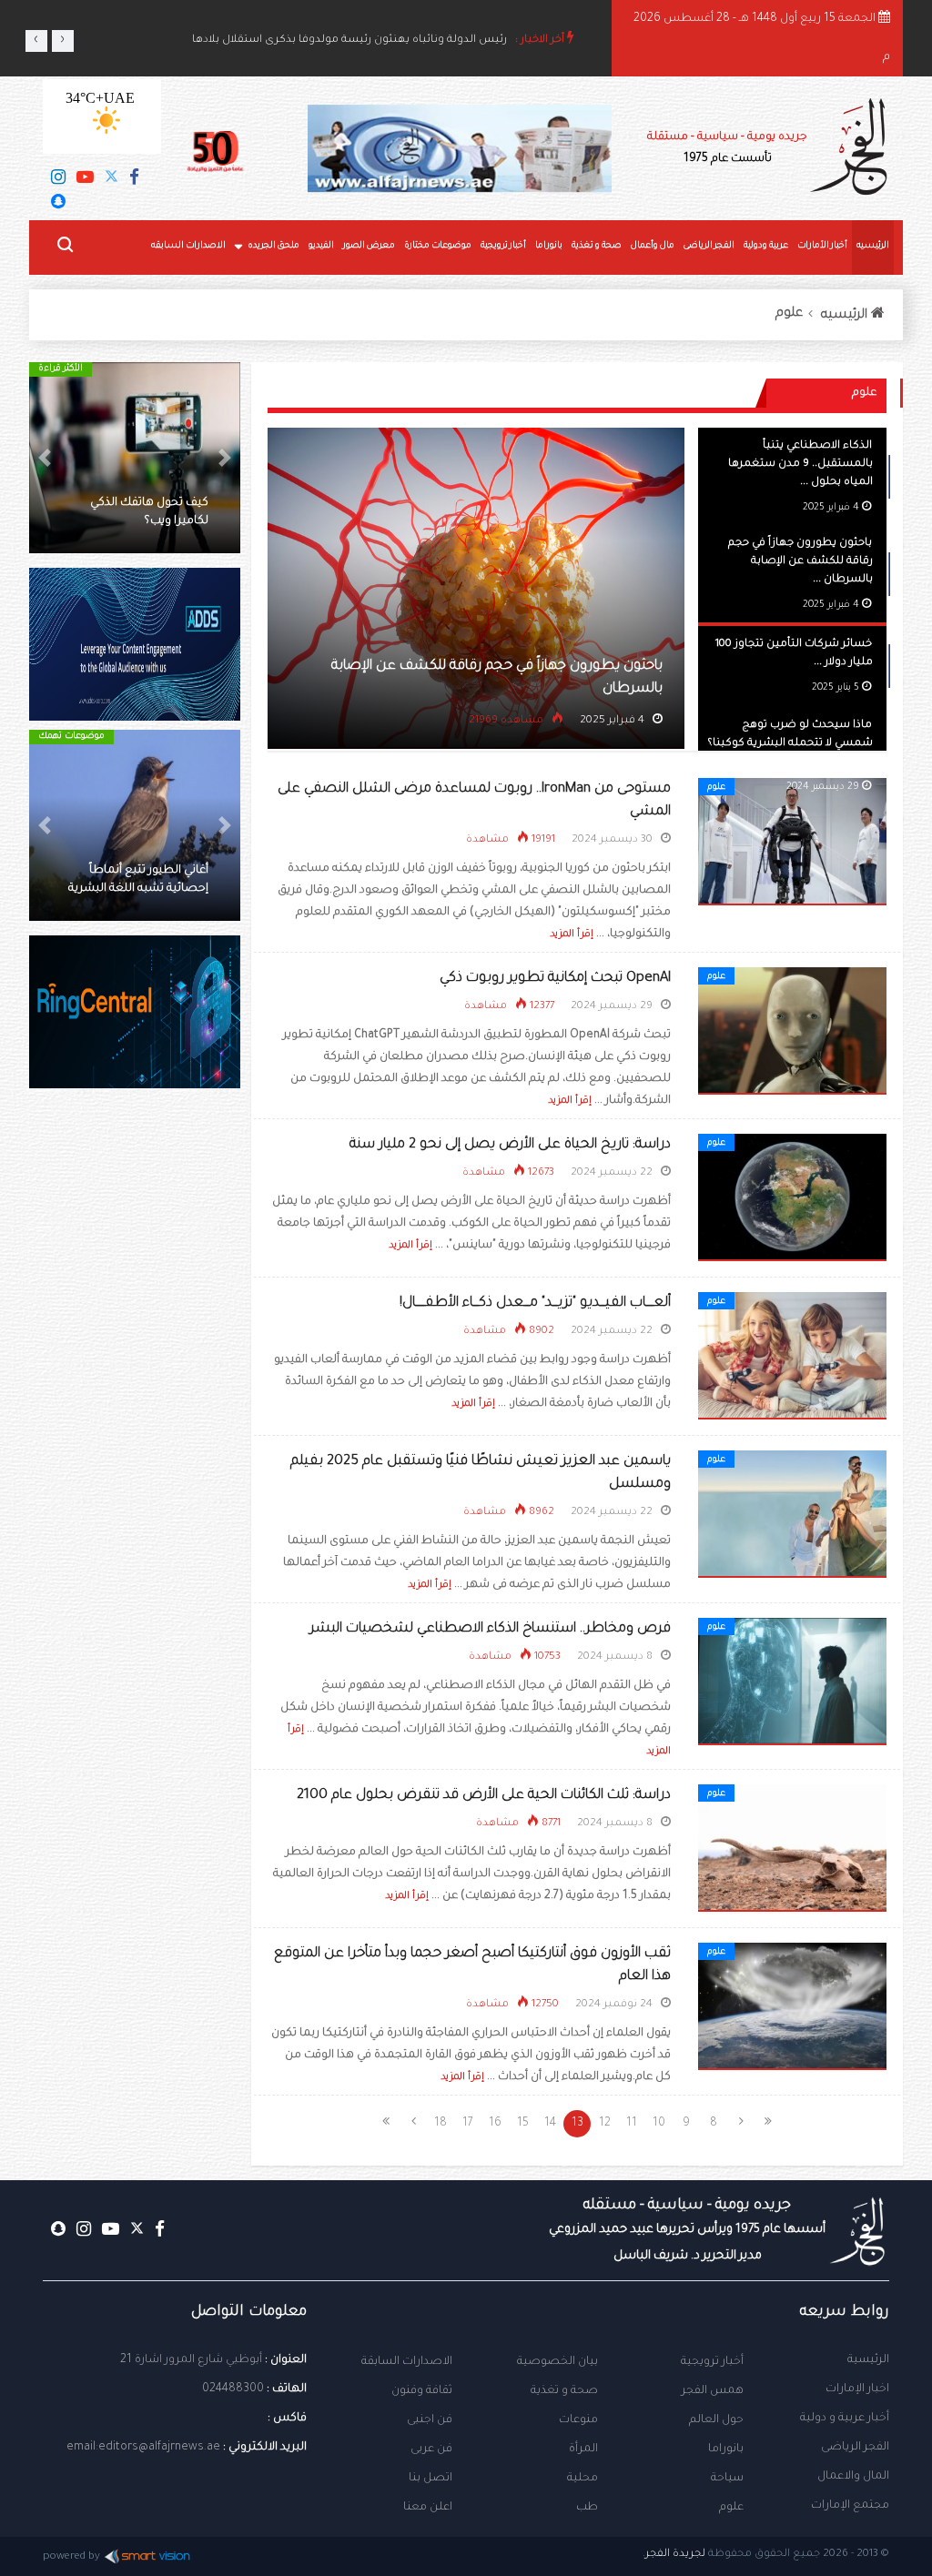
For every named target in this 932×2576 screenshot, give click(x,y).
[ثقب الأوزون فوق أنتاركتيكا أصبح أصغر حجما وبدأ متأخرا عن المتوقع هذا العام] (792, 2007)
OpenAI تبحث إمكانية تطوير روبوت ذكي (555, 979)
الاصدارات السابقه (188, 246)
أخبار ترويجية (503, 246)
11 (632, 2124)
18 (441, 2124)
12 (605, 2124)
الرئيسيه (873, 246)
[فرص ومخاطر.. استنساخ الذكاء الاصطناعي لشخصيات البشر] (792, 1682)
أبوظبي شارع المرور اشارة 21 (191, 2360)
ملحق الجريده (274, 246)
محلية (582, 2479)
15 (523, 2124)
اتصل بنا (431, 2479)
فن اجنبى (430, 2420)
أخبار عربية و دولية (845, 2419)
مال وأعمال (653, 246)
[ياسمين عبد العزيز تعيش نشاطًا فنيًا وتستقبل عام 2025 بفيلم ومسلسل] (792, 1515)
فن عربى (431, 2450)
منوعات (578, 2420)
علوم (789, 314)
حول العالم (716, 2420)
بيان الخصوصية (557, 2362)
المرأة (583, 2450)
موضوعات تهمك (71, 737)
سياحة (727, 2479)
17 (468, 2124)
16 (495, 2124)
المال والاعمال (853, 2477)
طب (587, 2508)
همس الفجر (713, 2391)
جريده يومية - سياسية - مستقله (687, 2230)
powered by (71, 2557)
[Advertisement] (135, 1414)
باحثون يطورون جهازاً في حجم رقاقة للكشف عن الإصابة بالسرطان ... (800, 562)
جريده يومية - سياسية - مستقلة (727, 148)
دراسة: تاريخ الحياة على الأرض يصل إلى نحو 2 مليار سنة (510, 1145)
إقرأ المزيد (572, 934)
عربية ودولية (766, 246)
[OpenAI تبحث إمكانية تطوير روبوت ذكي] (792, 1032)
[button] (224, 458)
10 (659, 2124)
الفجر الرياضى (709, 246)
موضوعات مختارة (438, 246)
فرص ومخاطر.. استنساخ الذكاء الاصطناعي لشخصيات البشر (490, 1629)
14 (550, 2124)
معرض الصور (369, 246)
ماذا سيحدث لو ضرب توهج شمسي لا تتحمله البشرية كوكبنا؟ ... (790, 744)
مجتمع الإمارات (850, 2506)
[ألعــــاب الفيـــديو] (792, 1357)
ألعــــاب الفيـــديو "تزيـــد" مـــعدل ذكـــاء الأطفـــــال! (535, 1303)
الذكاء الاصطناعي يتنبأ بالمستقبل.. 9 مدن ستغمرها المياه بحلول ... (800, 465)
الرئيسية (868, 2360)
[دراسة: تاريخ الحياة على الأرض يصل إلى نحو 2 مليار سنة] (792, 1198)
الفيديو (321, 246)
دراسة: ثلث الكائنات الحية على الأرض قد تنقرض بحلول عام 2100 (484, 1796)
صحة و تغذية (597, 246)
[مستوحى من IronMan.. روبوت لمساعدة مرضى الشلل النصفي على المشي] (792, 843)
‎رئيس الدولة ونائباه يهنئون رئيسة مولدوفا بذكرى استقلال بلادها (349, 40)
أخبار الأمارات (822, 246)
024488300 (233, 2389)
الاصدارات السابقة (407, 2362)
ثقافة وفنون (422, 2391)
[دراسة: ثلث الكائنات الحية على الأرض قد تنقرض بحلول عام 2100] (792, 1849)
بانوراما (549, 246)
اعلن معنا (428, 2508)
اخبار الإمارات (857, 2389)
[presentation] (36, 41)
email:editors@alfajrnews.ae (143, 2448)
